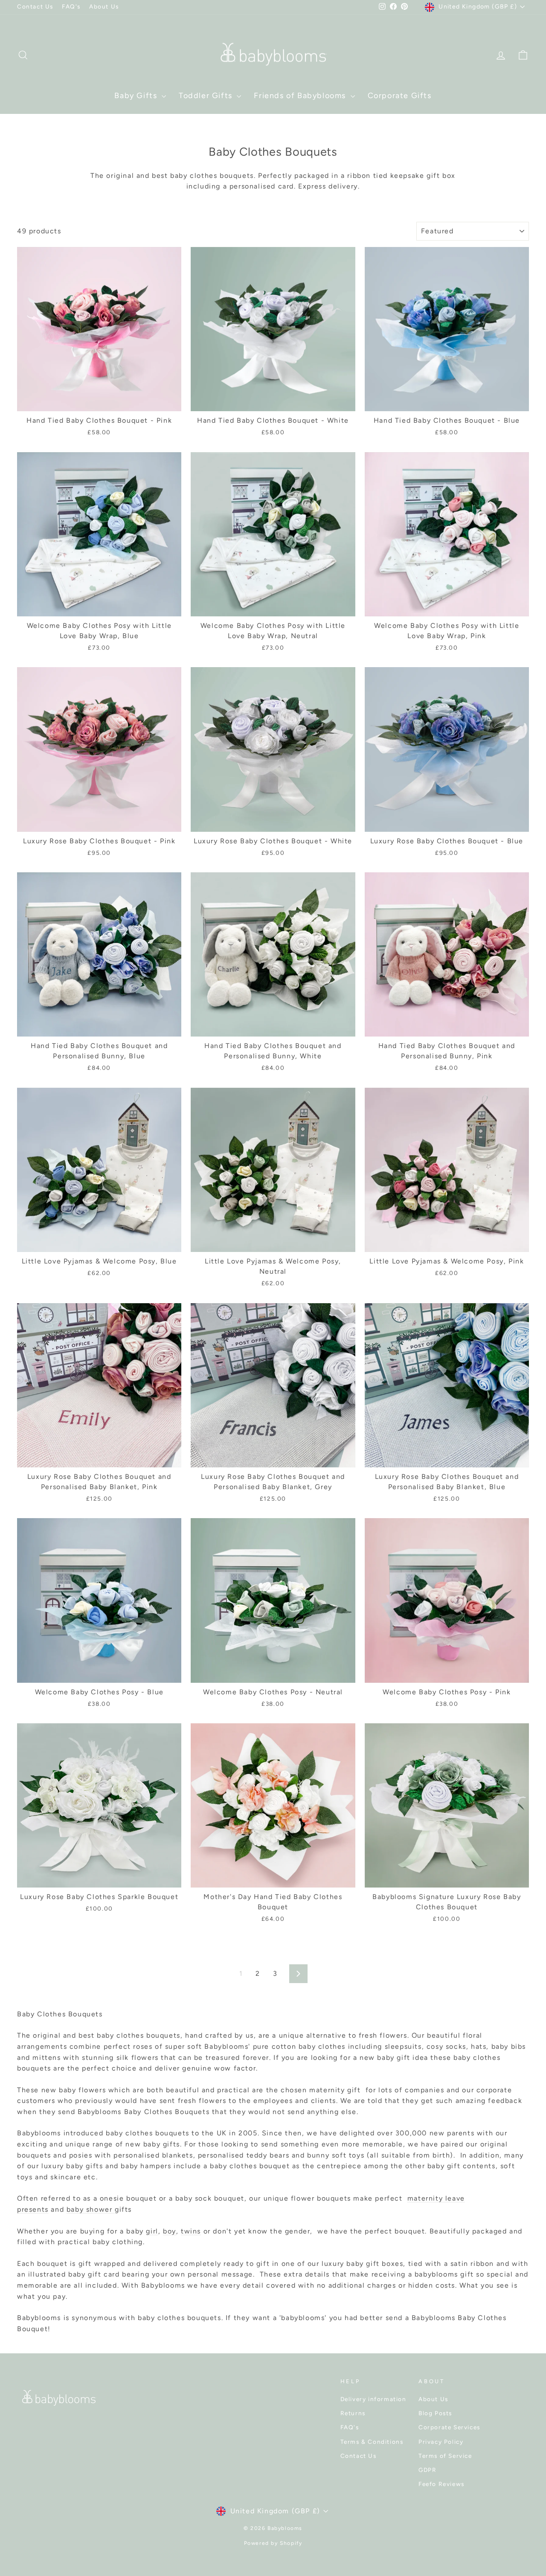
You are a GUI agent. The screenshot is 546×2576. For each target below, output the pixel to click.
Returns (353, 2413)
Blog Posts (435, 2413)
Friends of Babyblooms (301, 96)
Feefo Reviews (441, 2484)
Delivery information (373, 2399)
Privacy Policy (441, 2442)
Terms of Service (445, 2456)
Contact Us (35, 6)
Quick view (99, 401)
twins (191, 2231)
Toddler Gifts (207, 96)
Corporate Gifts (400, 96)
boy (170, 2231)
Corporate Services (449, 2427)
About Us (104, 6)
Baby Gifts (137, 96)
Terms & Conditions (372, 2442)
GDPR (427, 2470)
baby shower (91, 2209)
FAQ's (71, 6)
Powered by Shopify (273, 2543)
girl (152, 2231)
